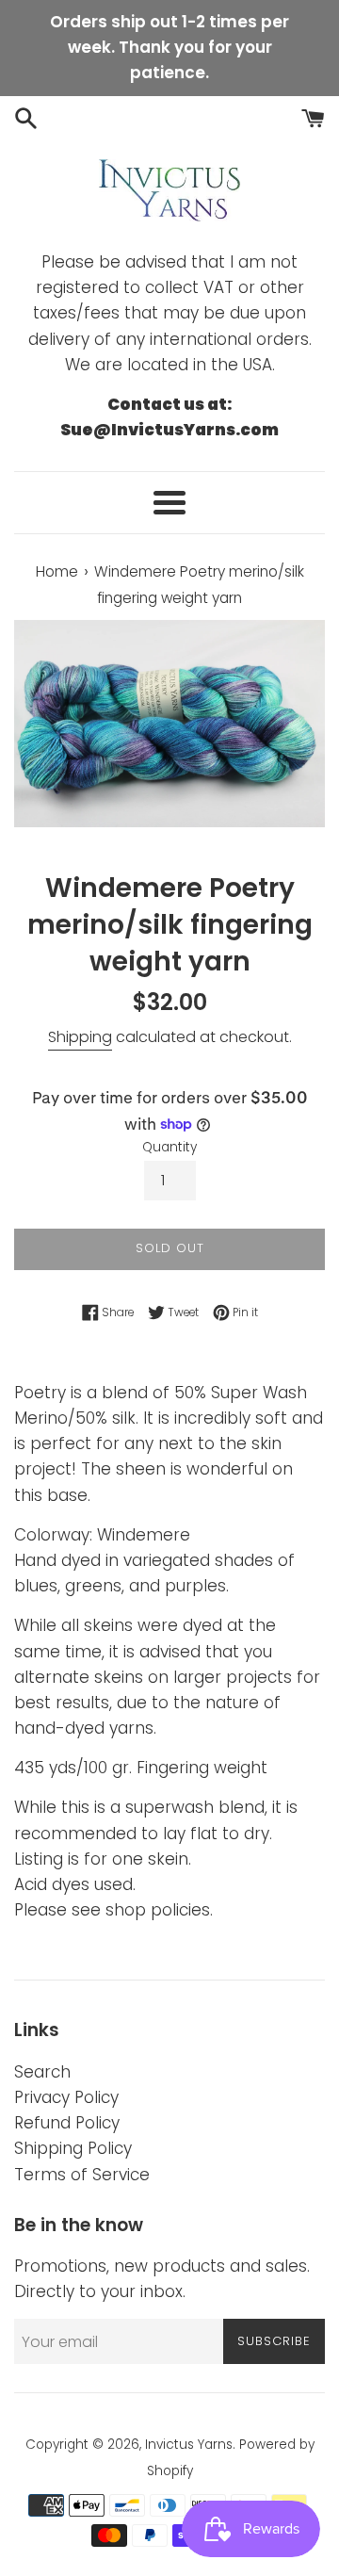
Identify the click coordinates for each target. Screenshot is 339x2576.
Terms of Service (82, 2175)
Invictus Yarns (189, 2445)
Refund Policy (67, 2123)
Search (42, 2072)
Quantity (169, 1147)
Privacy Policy (66, 2097)
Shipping (80, 1037)
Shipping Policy (73, 2148)
